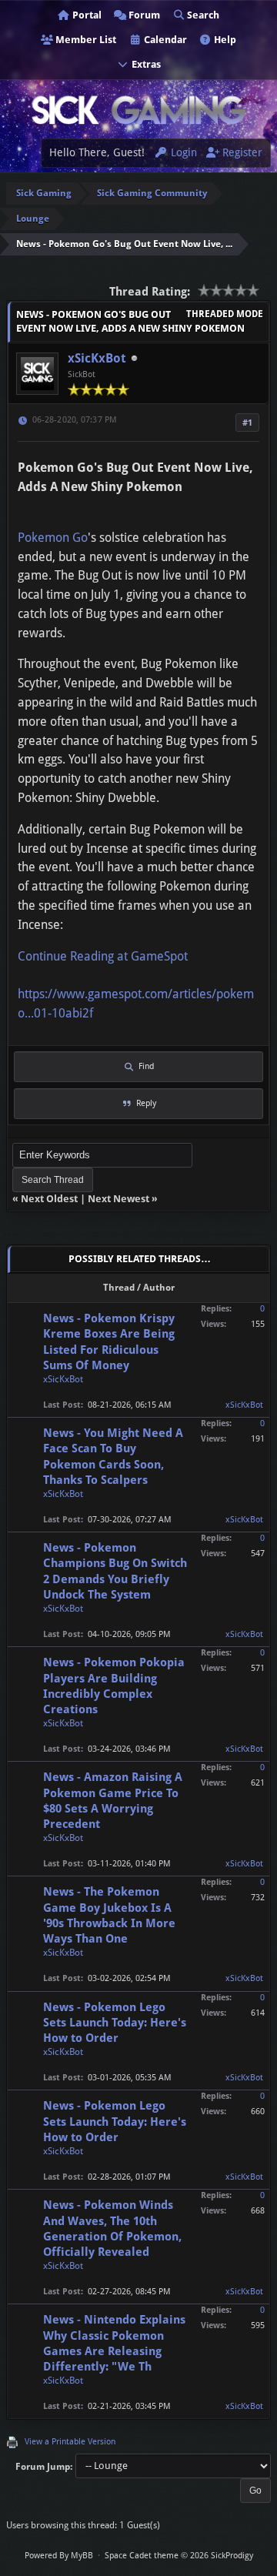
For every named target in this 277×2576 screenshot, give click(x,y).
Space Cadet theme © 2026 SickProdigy (179, 2556)
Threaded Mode (225, 314)
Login (182, 152)
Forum (143, 15)
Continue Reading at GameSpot (103, 956)
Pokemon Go (53, 538)
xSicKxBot (97, 358)
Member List (85, 40)
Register (241, 152)
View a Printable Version (70, 2442)
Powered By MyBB (59, 2556)
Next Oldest (49, 1199)
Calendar (164, 40)
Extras (145, 64)
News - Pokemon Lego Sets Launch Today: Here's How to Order (115, 2023)
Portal (86, 15)
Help (224, 40)
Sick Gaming (44, 193)
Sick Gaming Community (152, 193)
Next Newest (118, 1199)
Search (202, 15)
